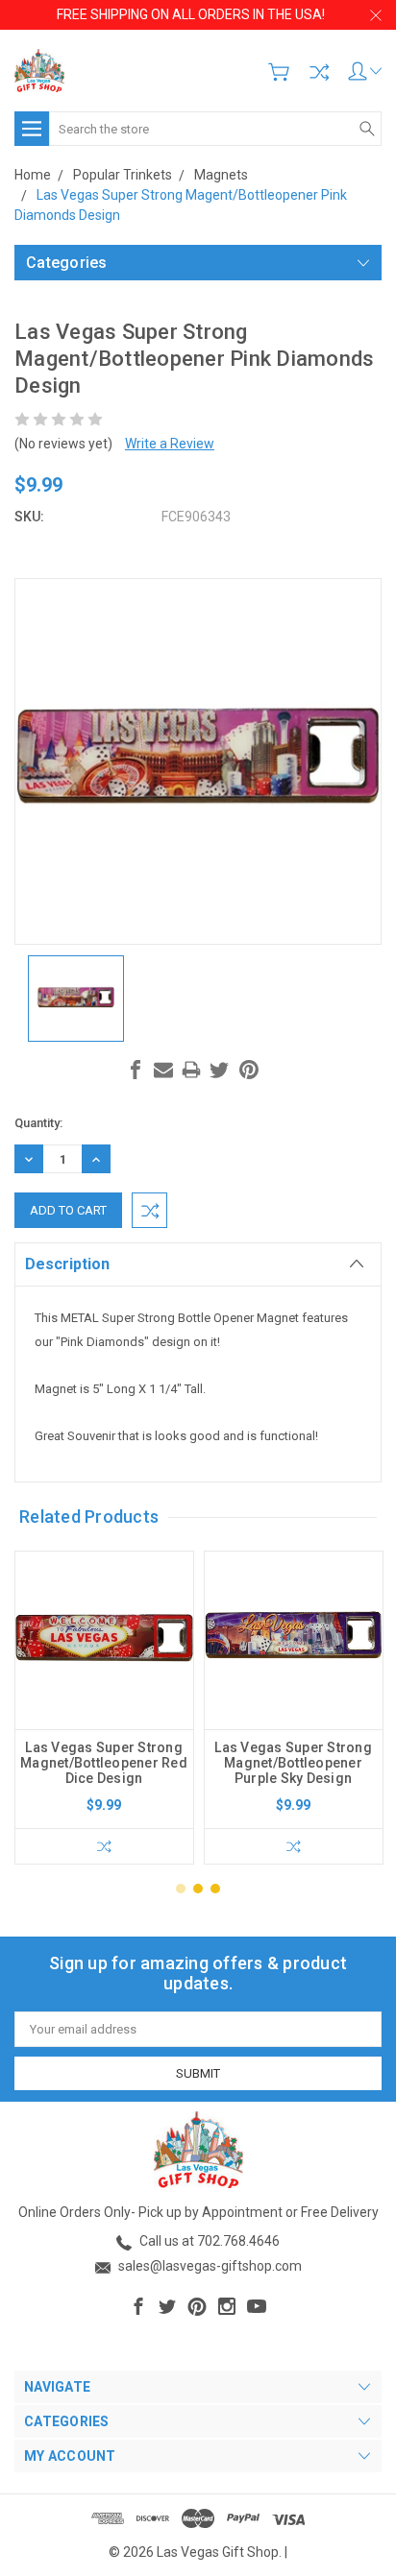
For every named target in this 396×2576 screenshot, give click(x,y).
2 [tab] (198, 1889)
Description (67, 1264)
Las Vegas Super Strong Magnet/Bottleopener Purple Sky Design (293, 1763)
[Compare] (319, 72)
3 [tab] (215, 1889)
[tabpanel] (104, 1708)
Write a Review (170, 444)
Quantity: (38, 1123)
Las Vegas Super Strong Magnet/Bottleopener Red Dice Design (104, 1763)
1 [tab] (181, 1889)
